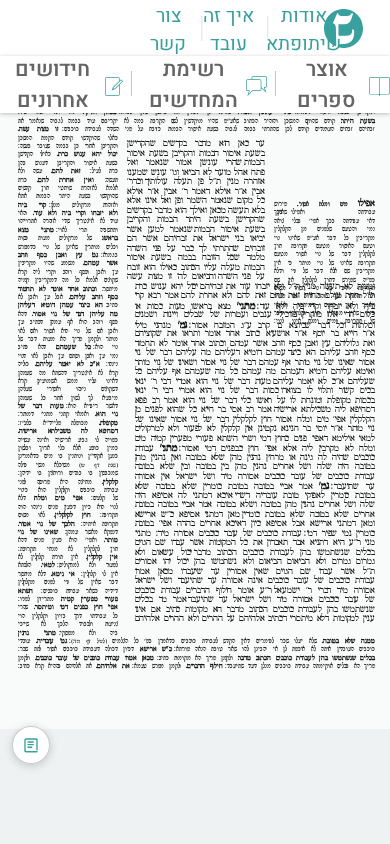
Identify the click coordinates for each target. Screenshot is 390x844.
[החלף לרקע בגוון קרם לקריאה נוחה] (31, 745)
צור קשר (168, 30)
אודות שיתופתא (303, 30)
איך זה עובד (228, 30)
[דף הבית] (343, 42)
